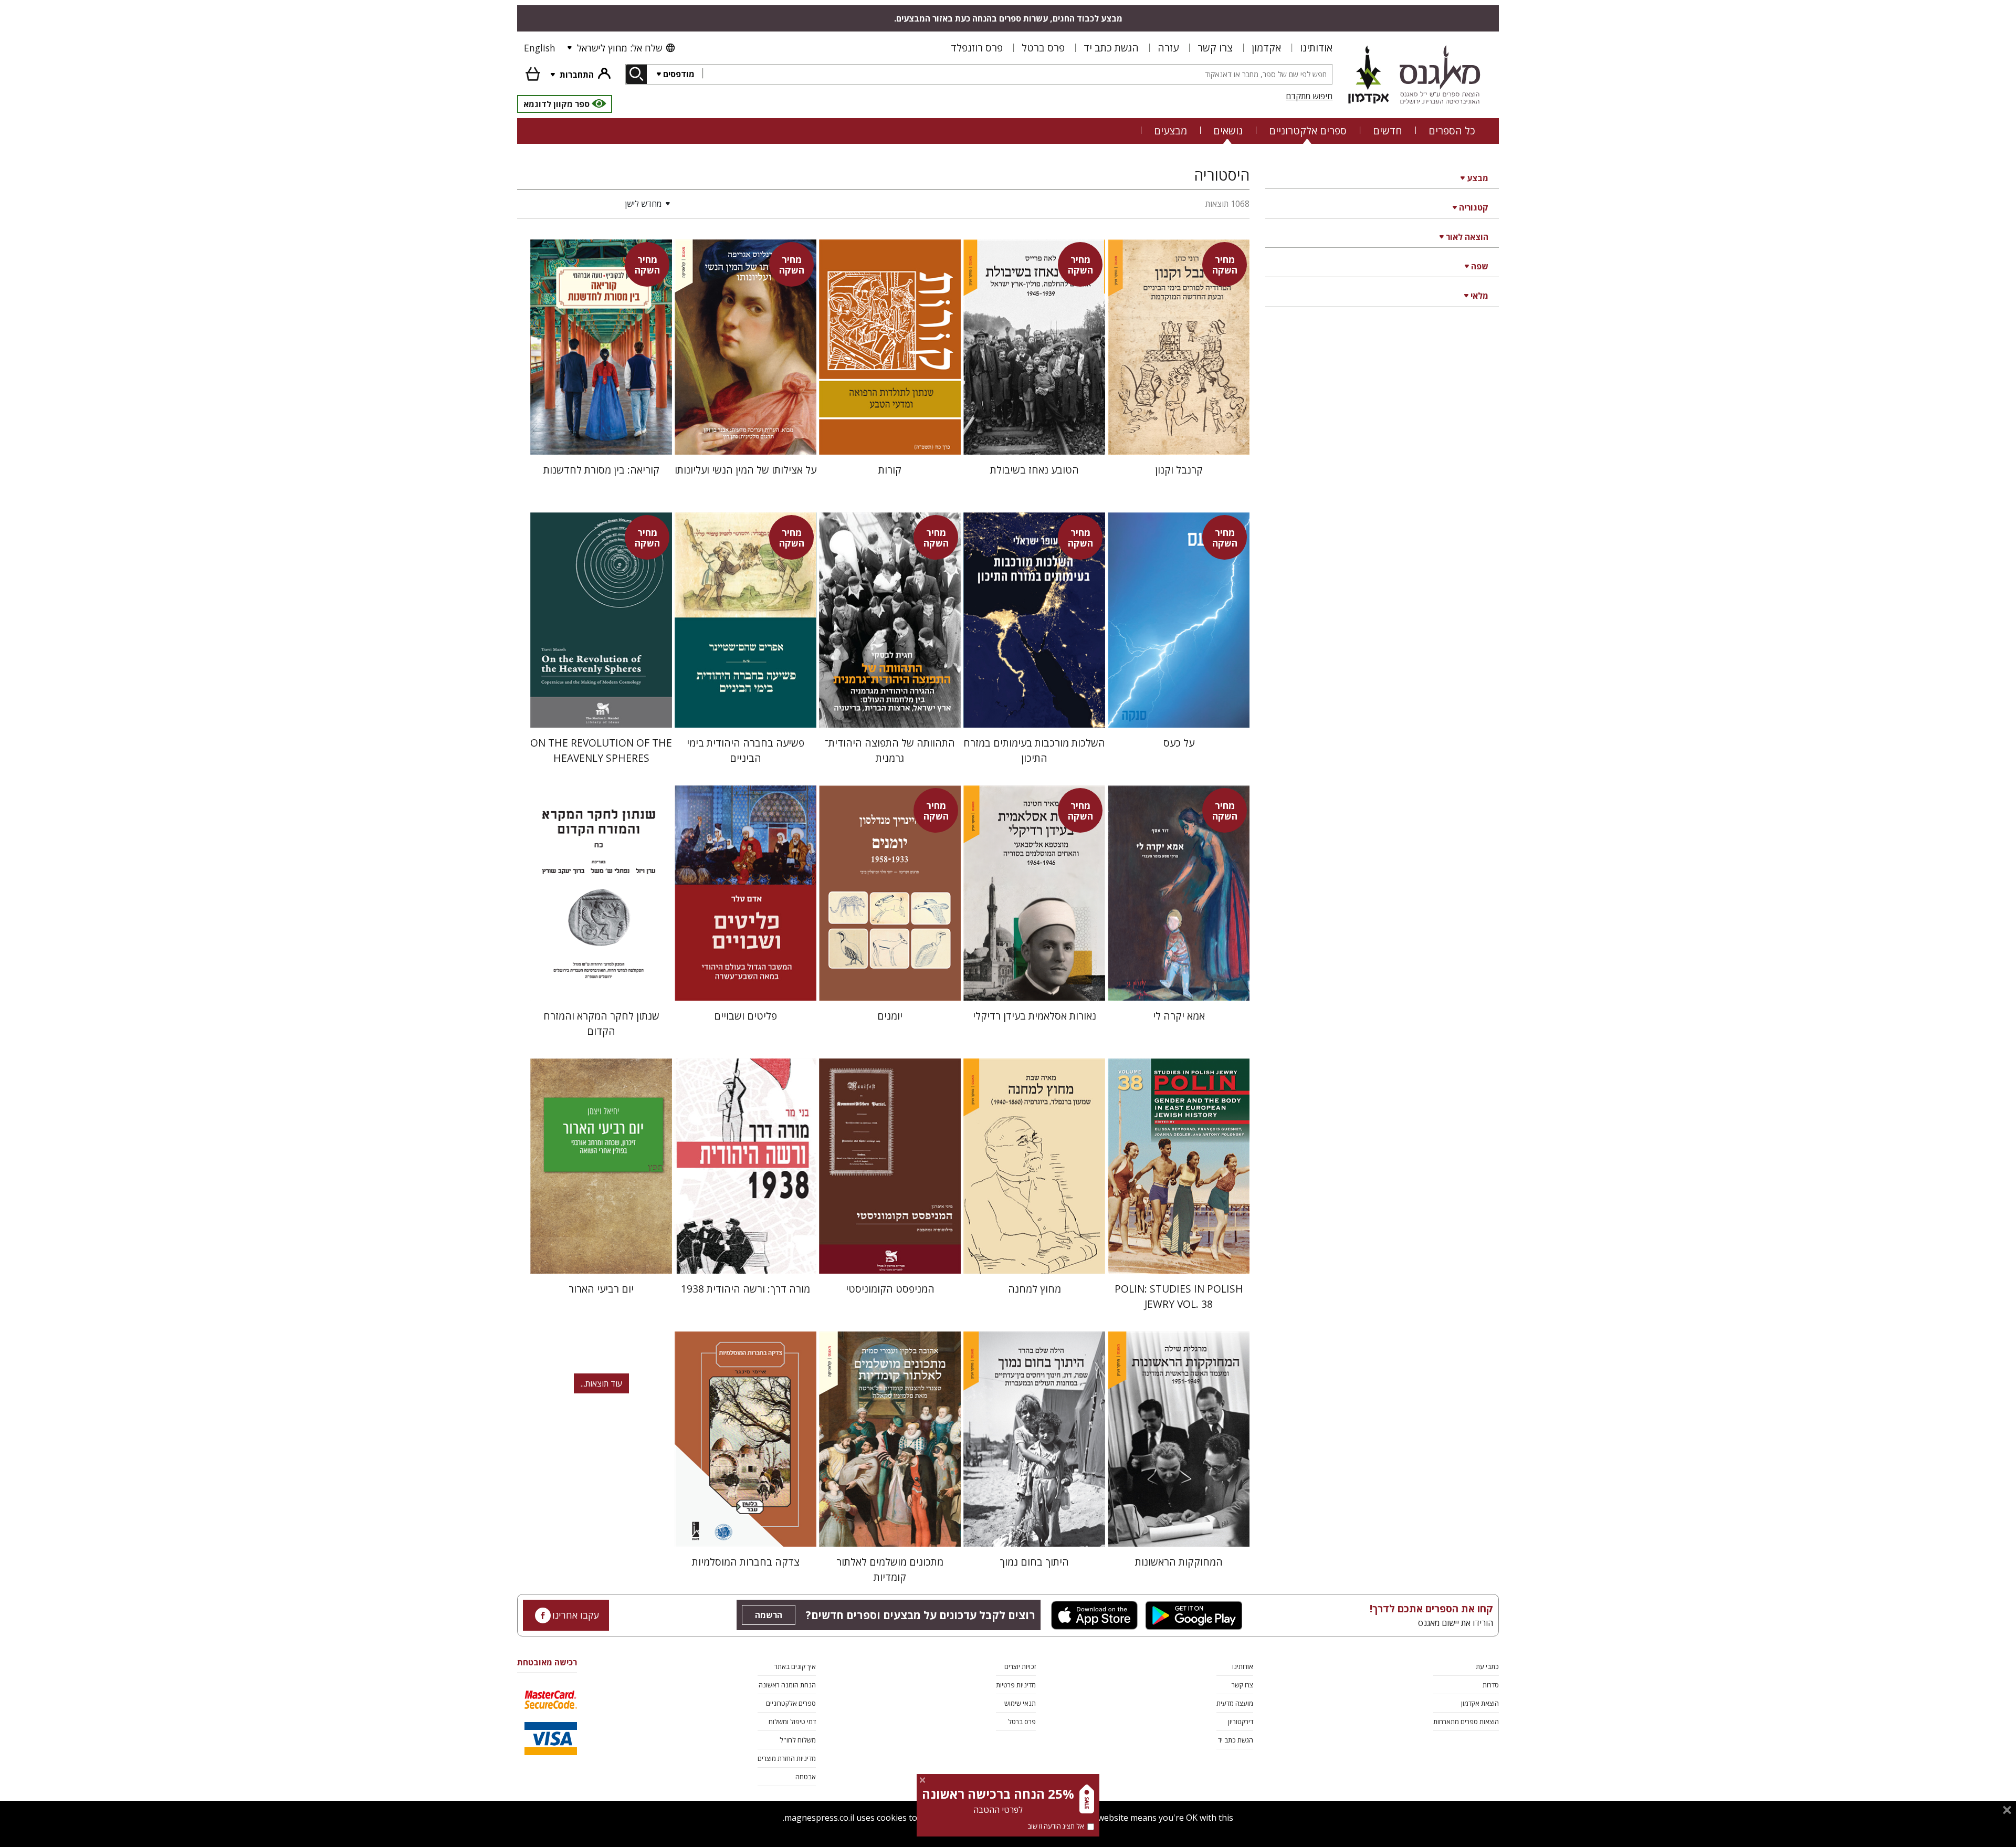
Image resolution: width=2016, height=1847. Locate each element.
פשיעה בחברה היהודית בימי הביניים (745, 750)
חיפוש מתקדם (1309, 96)
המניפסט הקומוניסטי (890, 1289)
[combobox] (1017, 74)
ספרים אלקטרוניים (1308, 130)
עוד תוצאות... (601, 1383)
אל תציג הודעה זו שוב (1056, 1826)
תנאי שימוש (1020, 1703)
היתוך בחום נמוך (1034, 1562)
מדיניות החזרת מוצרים (787, 1758)
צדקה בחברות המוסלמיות (746, 1562)
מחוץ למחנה (1035, 1289)
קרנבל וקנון (1179, 470)
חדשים (1388, 130)
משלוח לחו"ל (798, 1740)
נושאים (1228, 130)
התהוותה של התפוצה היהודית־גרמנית (890, 750)
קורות (890, 470)
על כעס (1179, 743)
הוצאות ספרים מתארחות (1466, 1722)
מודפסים (679, 74)
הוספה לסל (1179, 438)
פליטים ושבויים (745, 1016)
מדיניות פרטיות (1016, 1685)
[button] (596, 204)
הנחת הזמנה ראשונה (787, 1685)
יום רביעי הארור (601, 1289)
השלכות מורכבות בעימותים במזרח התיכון (1034, 750)
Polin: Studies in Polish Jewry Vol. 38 (1179, 1296)
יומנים (890, 1016)
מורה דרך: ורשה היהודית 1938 (745, 1289)
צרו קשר (1215, 48)
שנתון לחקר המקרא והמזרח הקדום (601, 1023)
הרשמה (769, 1615)
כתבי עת (1487, 1666)
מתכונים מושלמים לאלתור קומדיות (890, 1569)
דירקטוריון (1241, 1722)
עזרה (1168, 48)
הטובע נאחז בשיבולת (1035, 470)
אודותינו (1316, 48)
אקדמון (1266, 48)
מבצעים (1170, 130)
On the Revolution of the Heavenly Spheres (601, 750)
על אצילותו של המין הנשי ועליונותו (745, 470)
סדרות (1491, 1685)
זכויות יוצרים (1020, 1666)
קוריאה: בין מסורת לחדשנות (601, 470)
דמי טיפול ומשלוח (792, 1722)
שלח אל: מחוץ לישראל (619, 48)
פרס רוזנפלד (977, 48)
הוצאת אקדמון (1480, 1703)
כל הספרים (1452, 130)
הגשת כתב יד (1111, 48)
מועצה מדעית (1235, 1703)
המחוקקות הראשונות (1179, 1562)
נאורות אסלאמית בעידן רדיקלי (1035, 1016)
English (540, 48)
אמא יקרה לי (1179, 1016)
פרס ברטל (1043, 48)
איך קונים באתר (795, 1666)
